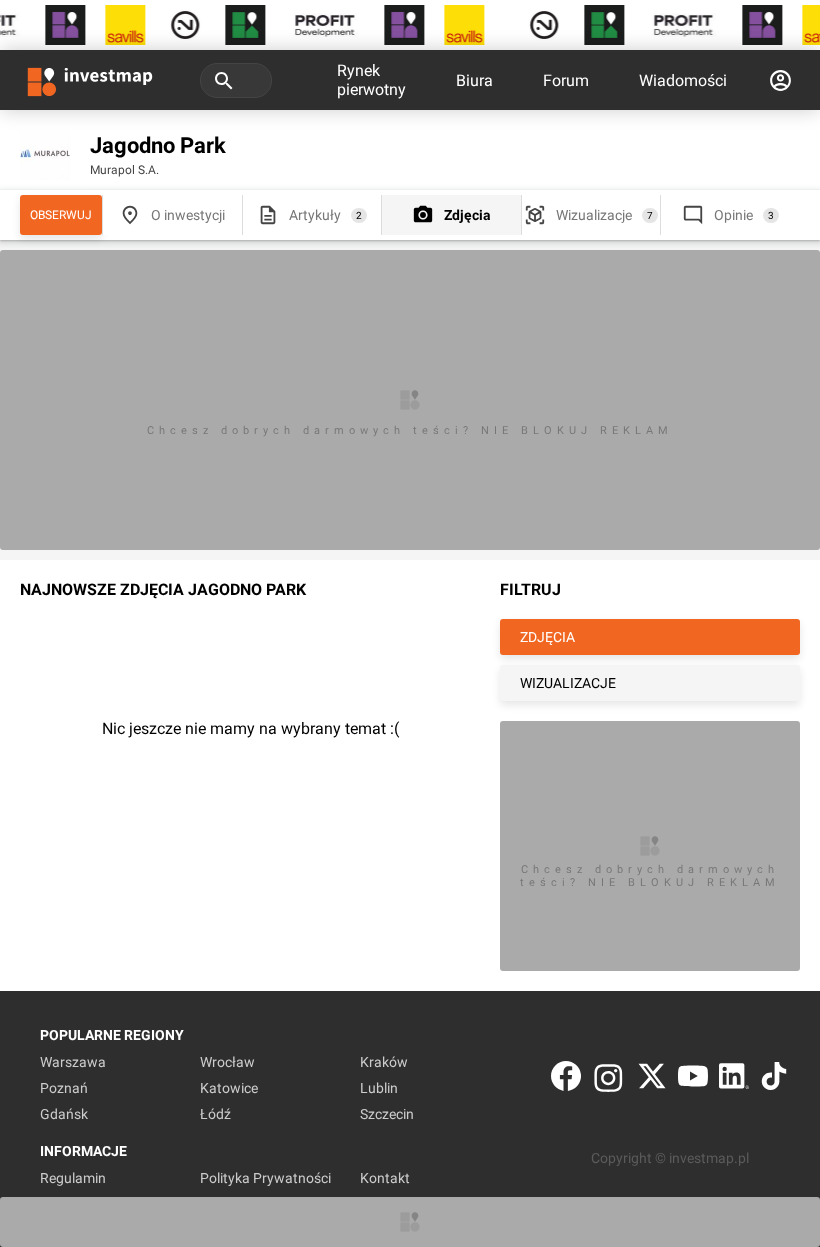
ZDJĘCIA (547, 637)
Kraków (384, 1062)
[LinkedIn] (734, 1080)
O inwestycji (188, 215)
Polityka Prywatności (265, 1178)
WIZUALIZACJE (568, 683)
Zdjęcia (467, 215)
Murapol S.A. (124, 170)
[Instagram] (608, 1080)
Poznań (64, 1088)
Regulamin (73, 1178)
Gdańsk (64, 1114)
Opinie (733, 215)
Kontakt (385, 1178)
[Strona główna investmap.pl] (90, 80)
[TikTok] (774, 1080)
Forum (566, 80)
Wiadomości (683, 80)
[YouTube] (693, 1080)
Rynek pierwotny (371, 80)
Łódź (215, 1114)
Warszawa (73, 1062)
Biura (474, 80)
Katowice (229, 1088)
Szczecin (387, 1114)
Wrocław (227, 1062)
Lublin (379, 1088)
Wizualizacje (594, 215)
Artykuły (315, 215)
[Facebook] (566, 1080)
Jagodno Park (158, 145)
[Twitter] (652, 1080)
